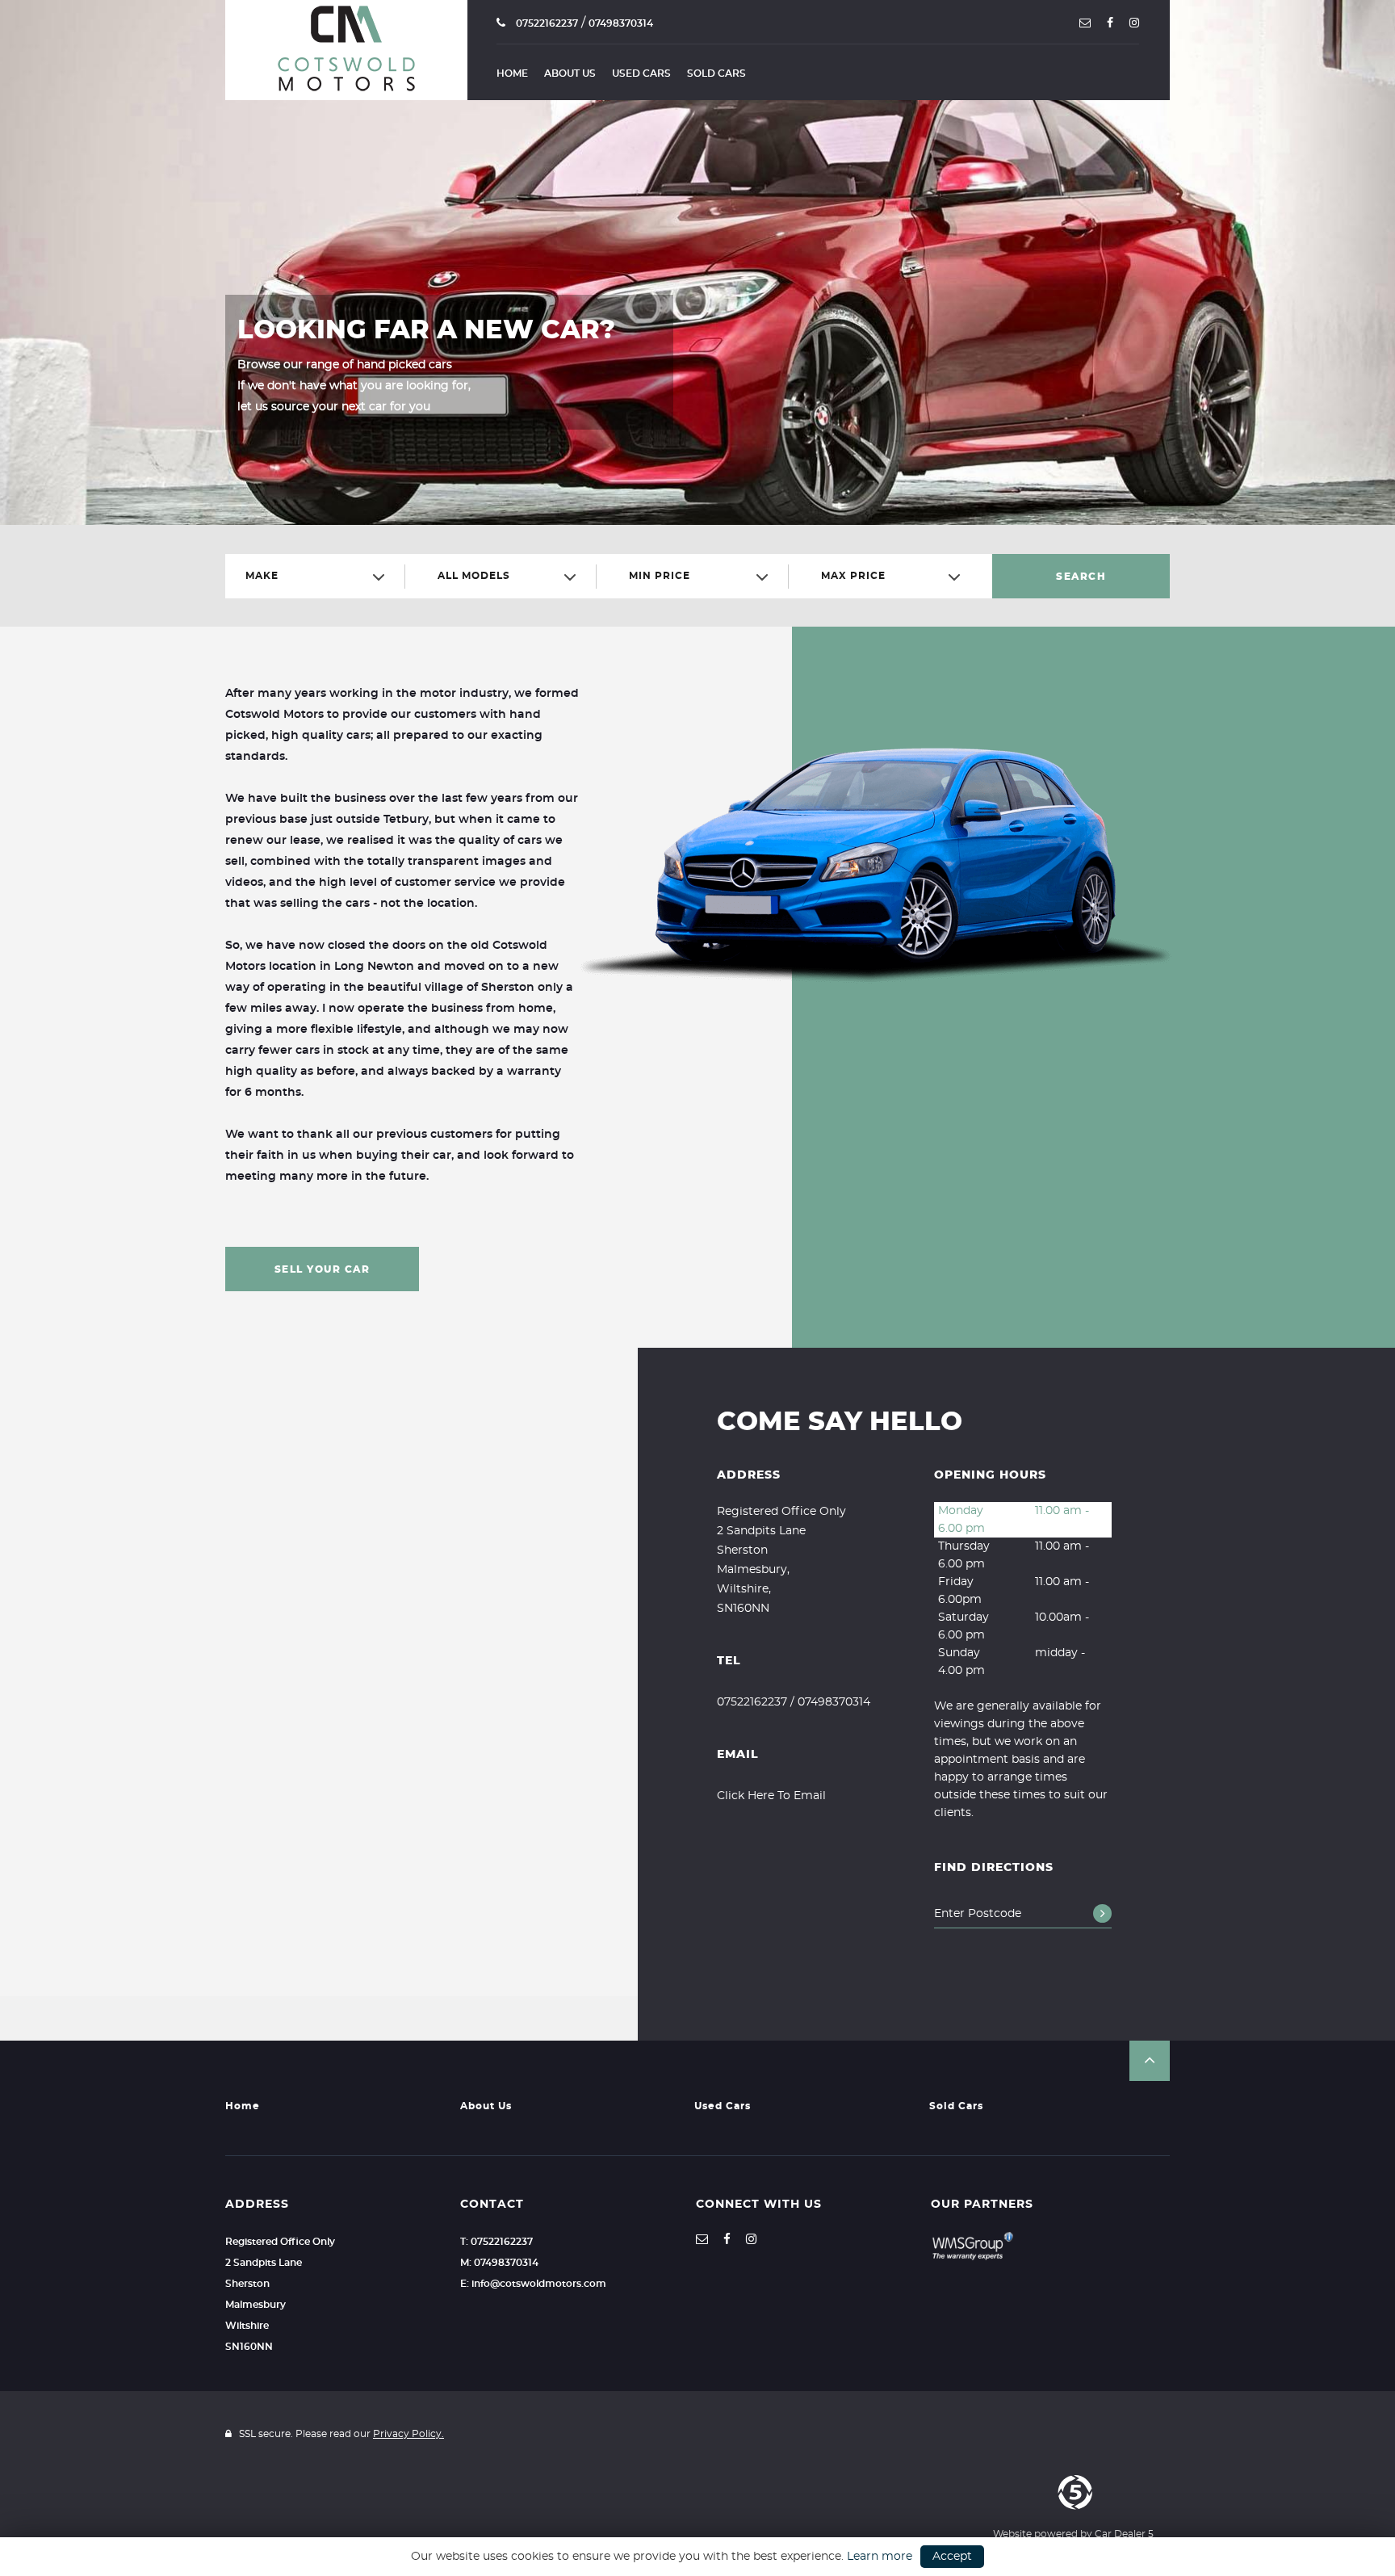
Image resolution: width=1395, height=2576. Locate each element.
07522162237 (546, 23)
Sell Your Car (323, 1269)
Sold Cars (716, 73)
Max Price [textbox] (853, 576)
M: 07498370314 (499, 2263)
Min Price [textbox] (660, 576)
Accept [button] (952, 2557)
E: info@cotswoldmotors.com (533, 2284)
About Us (570, 73)
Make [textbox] (262, 576)
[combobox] (321, 576)
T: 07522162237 (496, 2242)
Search (1081, 577)
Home (512, 73)
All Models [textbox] (474, 576)
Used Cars (641, 73)
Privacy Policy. (408, 2434)
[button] (1150, 2061)
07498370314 (621, 23)
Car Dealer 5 (1124, 2534)
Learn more (880, 2557)
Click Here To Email (771, 1796)
